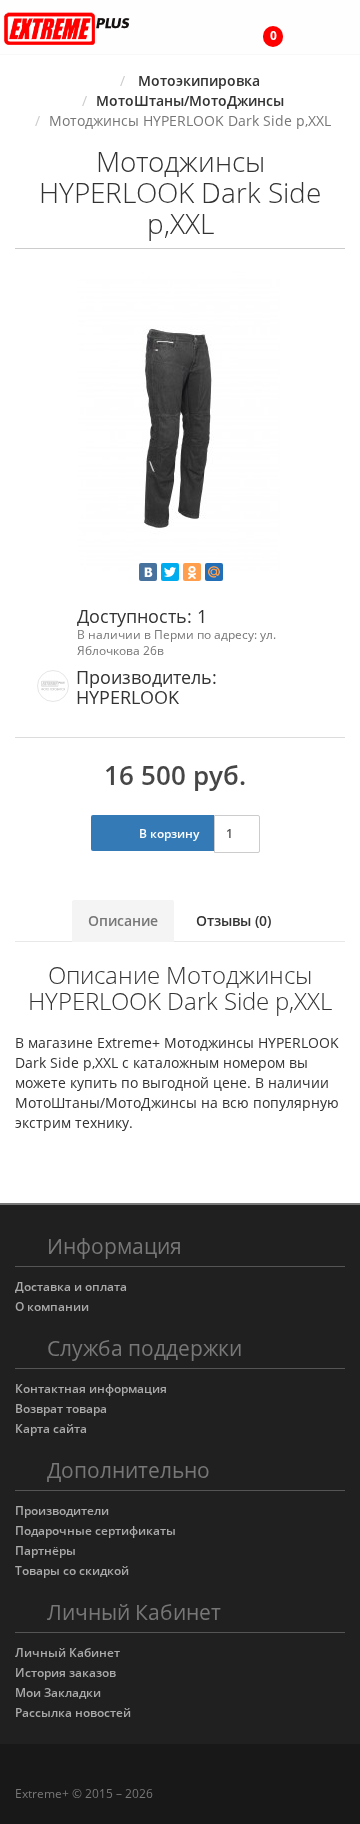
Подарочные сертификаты (95, 1530)
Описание (123, 920)
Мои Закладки (58, 1692)
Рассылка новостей (73, 1712)
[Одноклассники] (192, 572)
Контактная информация (91, 1388)
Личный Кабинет (67, 1652)
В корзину (167, 833)
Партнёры (45, 1550)
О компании (52, 1306)
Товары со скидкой (72, 1570)
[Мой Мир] (214, 572)
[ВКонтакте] (148, 572)
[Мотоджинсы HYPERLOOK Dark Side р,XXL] (180, 421)
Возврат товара (61, 1408)
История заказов (65, 1672)
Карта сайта (51, 1428)
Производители (62, 1510)
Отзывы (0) (233, 920)
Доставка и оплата (71, 1286)
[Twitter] (170, 572)
